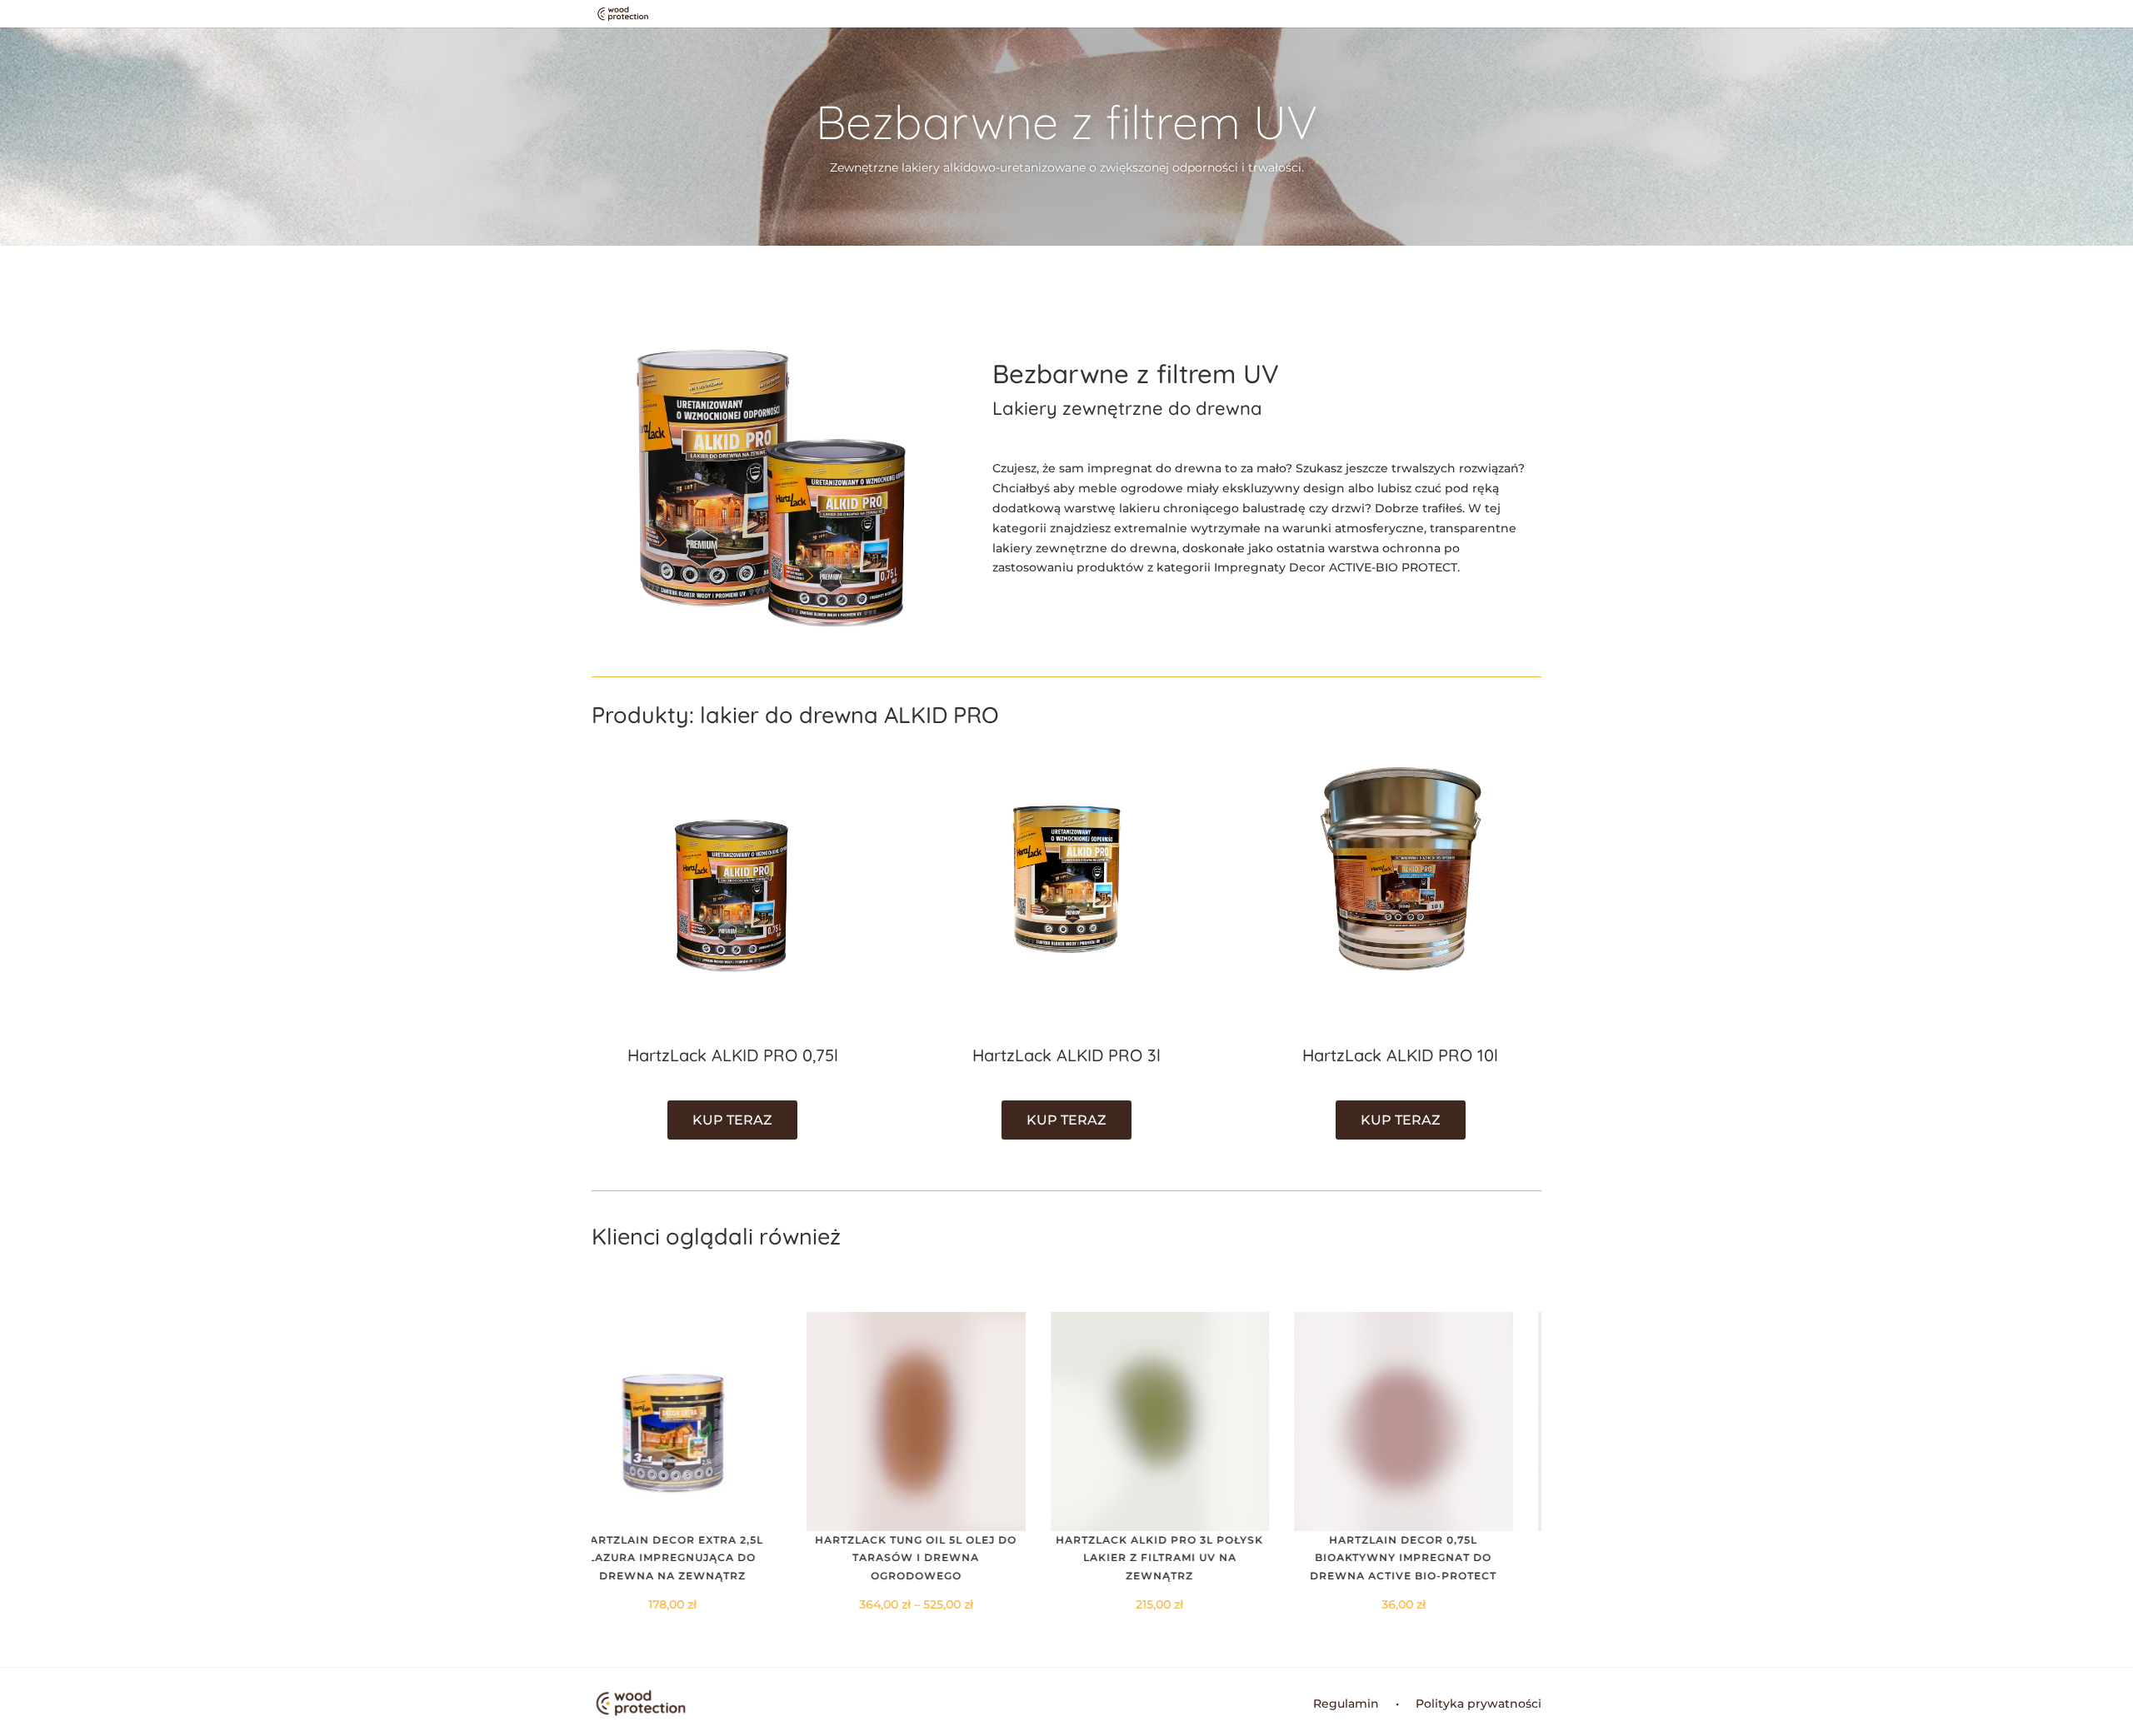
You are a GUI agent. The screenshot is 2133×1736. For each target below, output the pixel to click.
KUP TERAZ (732, 1120)
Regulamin (1346, 1704)
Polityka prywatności (1479, 1704)
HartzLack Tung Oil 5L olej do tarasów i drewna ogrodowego (701, 1558)
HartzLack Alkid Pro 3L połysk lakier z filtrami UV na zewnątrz (944, 1558)
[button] (1519, 1463)
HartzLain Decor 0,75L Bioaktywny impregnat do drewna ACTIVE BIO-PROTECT (1188, 1558)
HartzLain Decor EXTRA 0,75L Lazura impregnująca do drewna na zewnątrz (1432, 1558)
